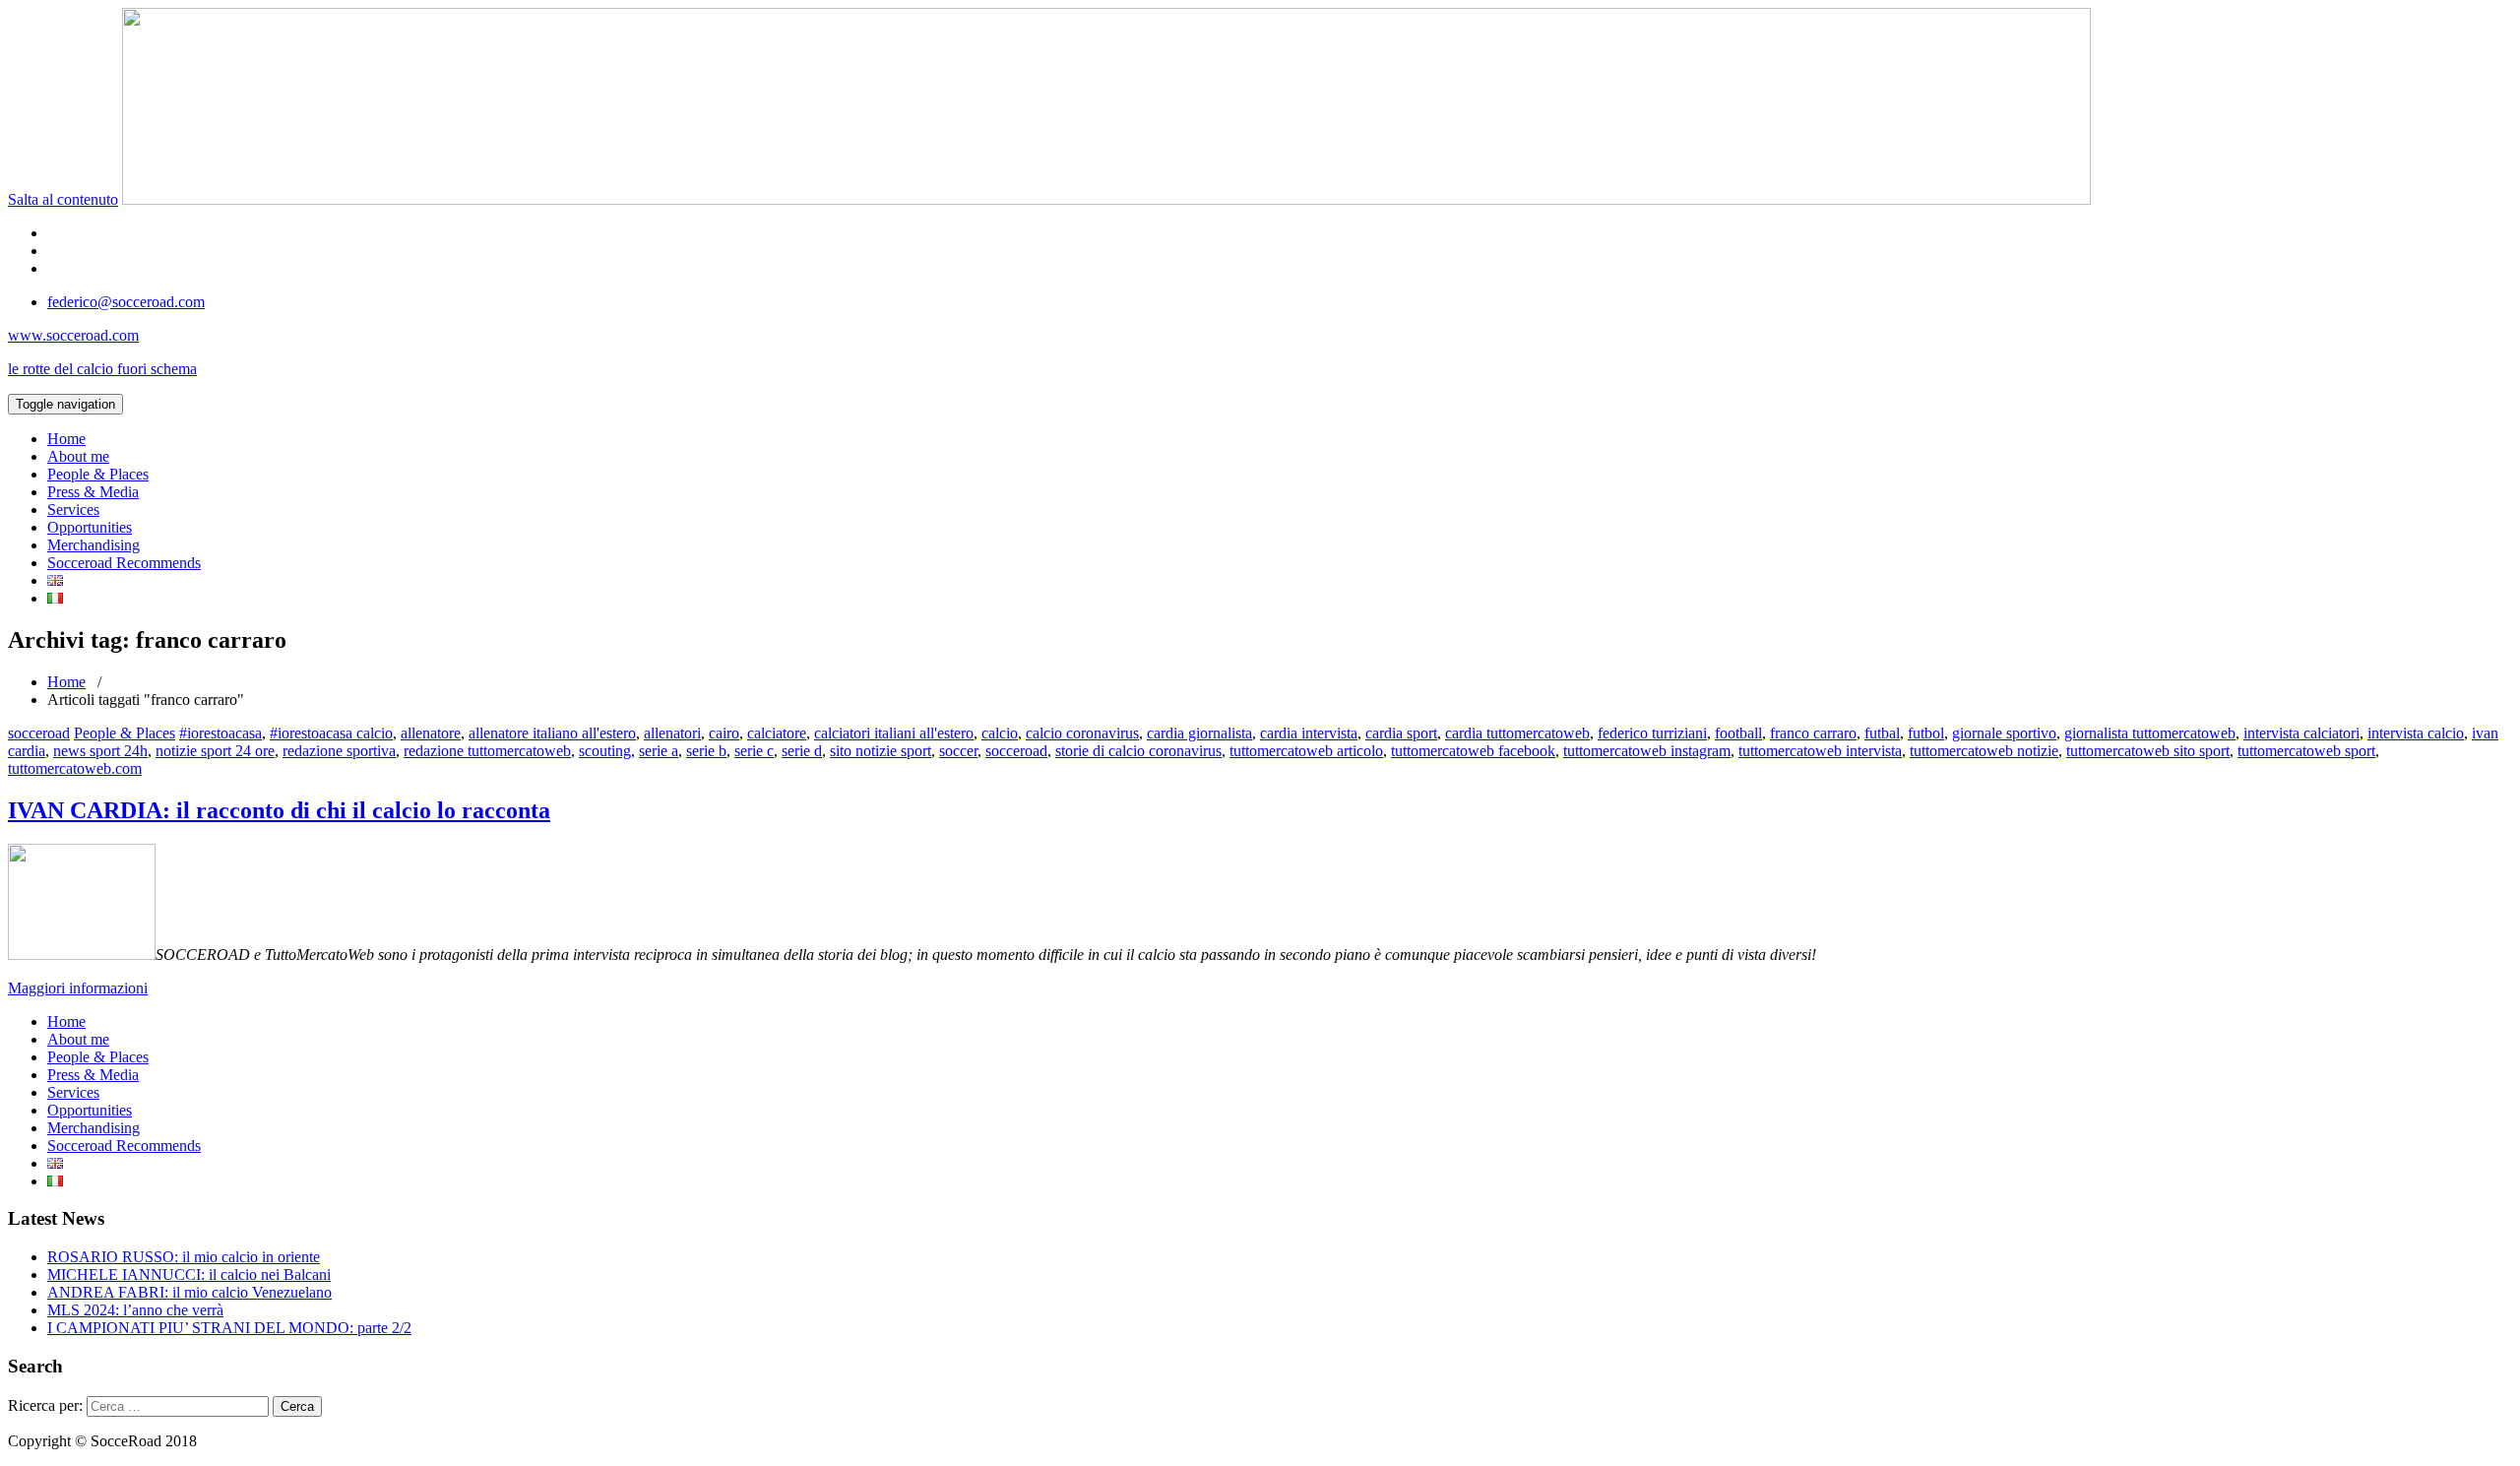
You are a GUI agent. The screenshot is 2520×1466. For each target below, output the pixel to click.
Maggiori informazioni (78, 988)
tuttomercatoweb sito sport (2148, 751)
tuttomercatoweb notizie (1984, 751)
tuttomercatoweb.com (75, 768)
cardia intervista (1309, 733)
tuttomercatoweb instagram (1647, 751)
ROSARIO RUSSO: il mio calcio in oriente (184, 1257)
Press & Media (93, 492)
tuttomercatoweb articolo (1306, 751)
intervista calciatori (2301, 733)
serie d (802, 751)
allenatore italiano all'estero (552, 733)
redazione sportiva (339, 751)
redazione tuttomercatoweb (487, 751)
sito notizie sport (881, 751)
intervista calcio (2416, 733)
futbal (1882, 733)
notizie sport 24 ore (215, 751)
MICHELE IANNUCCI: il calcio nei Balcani (189, 1275)
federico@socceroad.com (126, 302)
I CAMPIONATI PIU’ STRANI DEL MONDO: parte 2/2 (229, 1328)
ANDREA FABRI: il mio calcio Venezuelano (189, 1292)
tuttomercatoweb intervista (1820, 751)
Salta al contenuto (63, 199)
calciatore (777, 733)
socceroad (39, 733)
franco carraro (1813, 733)
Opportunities (90, 527)
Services (73, 510)
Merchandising (94, 545)
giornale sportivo (2004, 733)
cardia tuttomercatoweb (1517, 733)
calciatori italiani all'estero (894, 733)
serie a (659, 751)
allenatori (672, 733)
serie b (706, 751)
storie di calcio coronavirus (1138, 751)
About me (78, 456)
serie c (754, 751)
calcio (1000, 733)
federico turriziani (1652, 733)
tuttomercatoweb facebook (1473, 751)
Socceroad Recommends (124, 563)
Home (66, 439)
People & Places (98, 474)
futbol (1926, 733)
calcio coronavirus (1082, 733)
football (1738, 733)
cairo (724, 733)
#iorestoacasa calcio (331, 733)
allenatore (431, 733)
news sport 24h (100, 751)
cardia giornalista (1199, 733)
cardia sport (1401, 733)
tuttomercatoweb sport (2306, 751)
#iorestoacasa (220, 733)
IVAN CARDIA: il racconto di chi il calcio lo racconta (279, 810)
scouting (605, 751)
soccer (958, 751)
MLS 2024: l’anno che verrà (135, 1310)
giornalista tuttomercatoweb (2150, 733)
